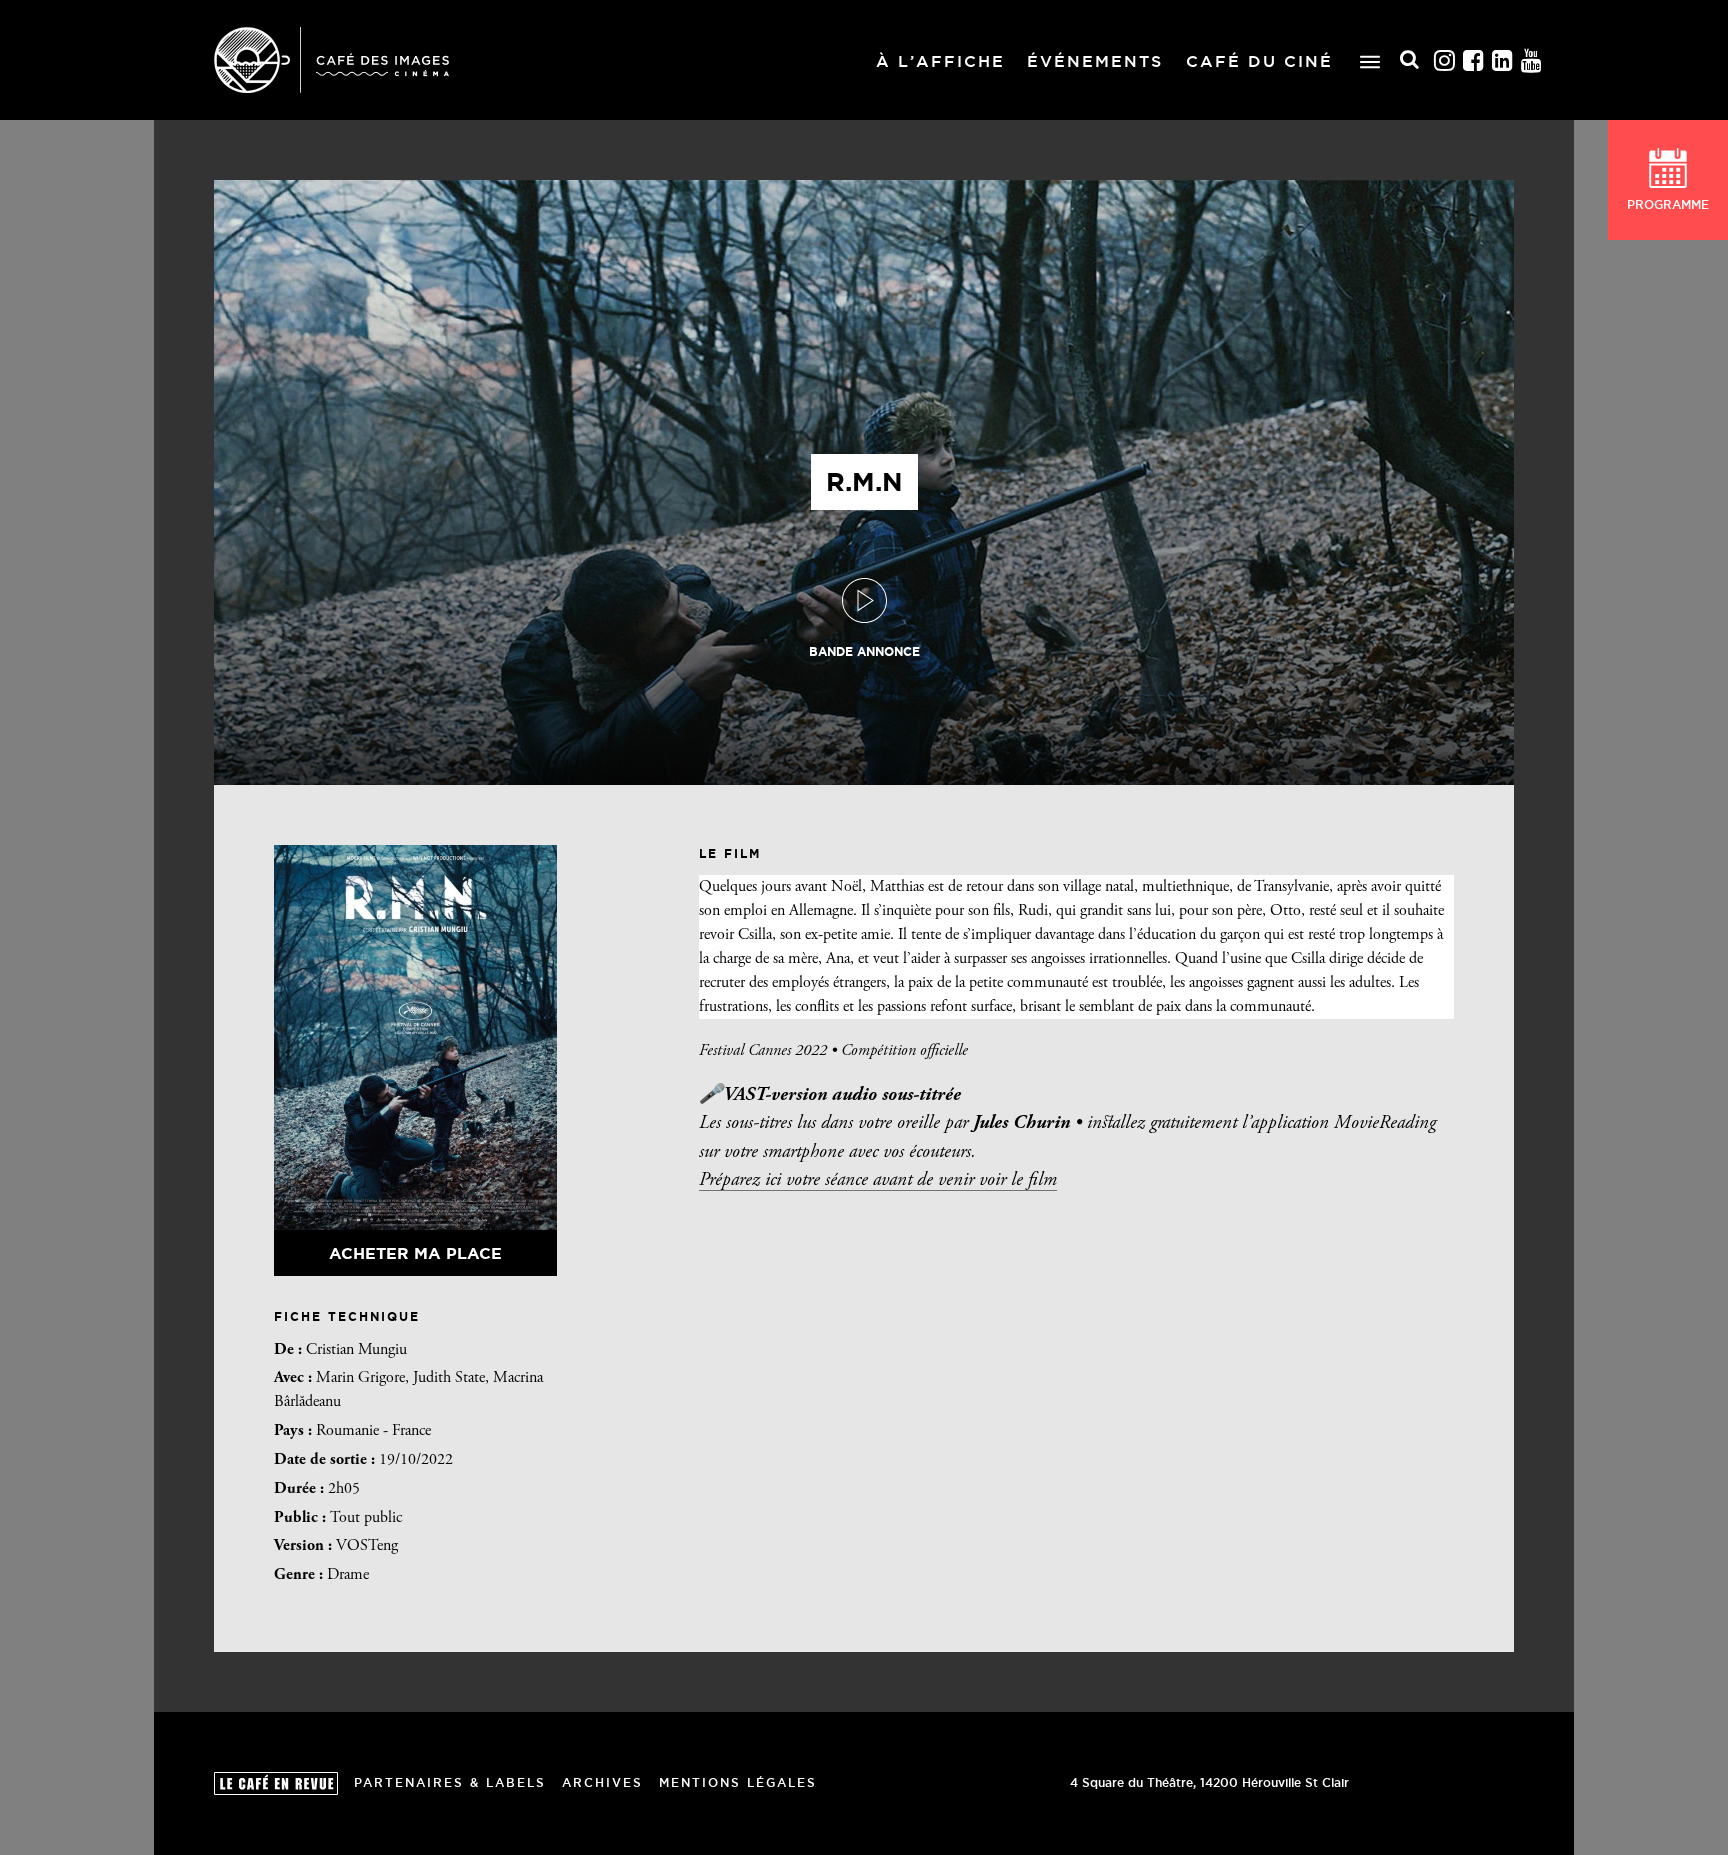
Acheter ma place (415, 1253)
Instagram (1445, 60)
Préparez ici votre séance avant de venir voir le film (878, 1180)
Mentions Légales (738, 1782)
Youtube (1532, 60)
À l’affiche (940, 61)
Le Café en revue (276, 1783)
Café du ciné (1259, 61)
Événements (1095, 61)
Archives (602, 1782)
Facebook (1474, 60)
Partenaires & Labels (450, 1782)
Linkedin (1503, 60)
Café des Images (331, 60)
